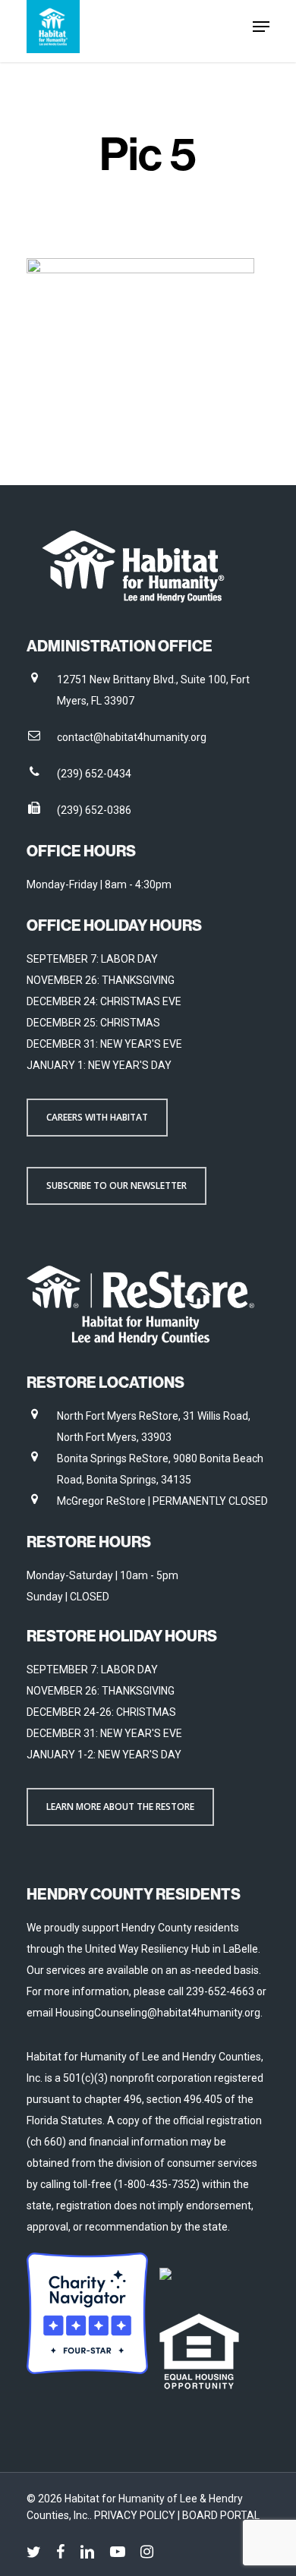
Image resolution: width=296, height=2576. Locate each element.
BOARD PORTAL (221, 2515)
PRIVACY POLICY (136, 2515)
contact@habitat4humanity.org (132, 737)
